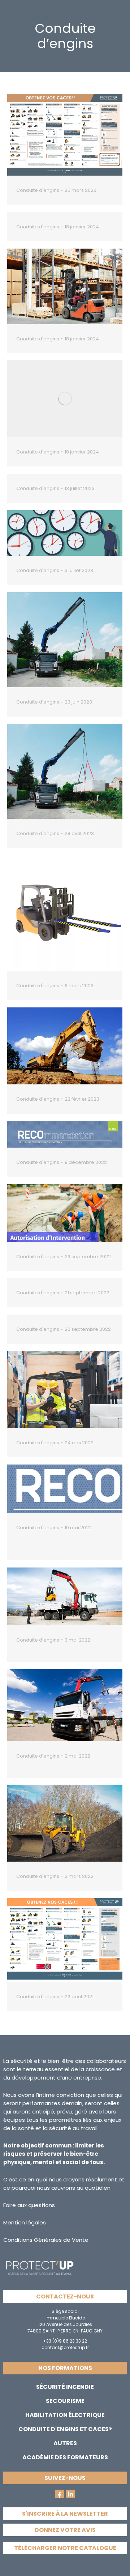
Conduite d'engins (38, 190)
